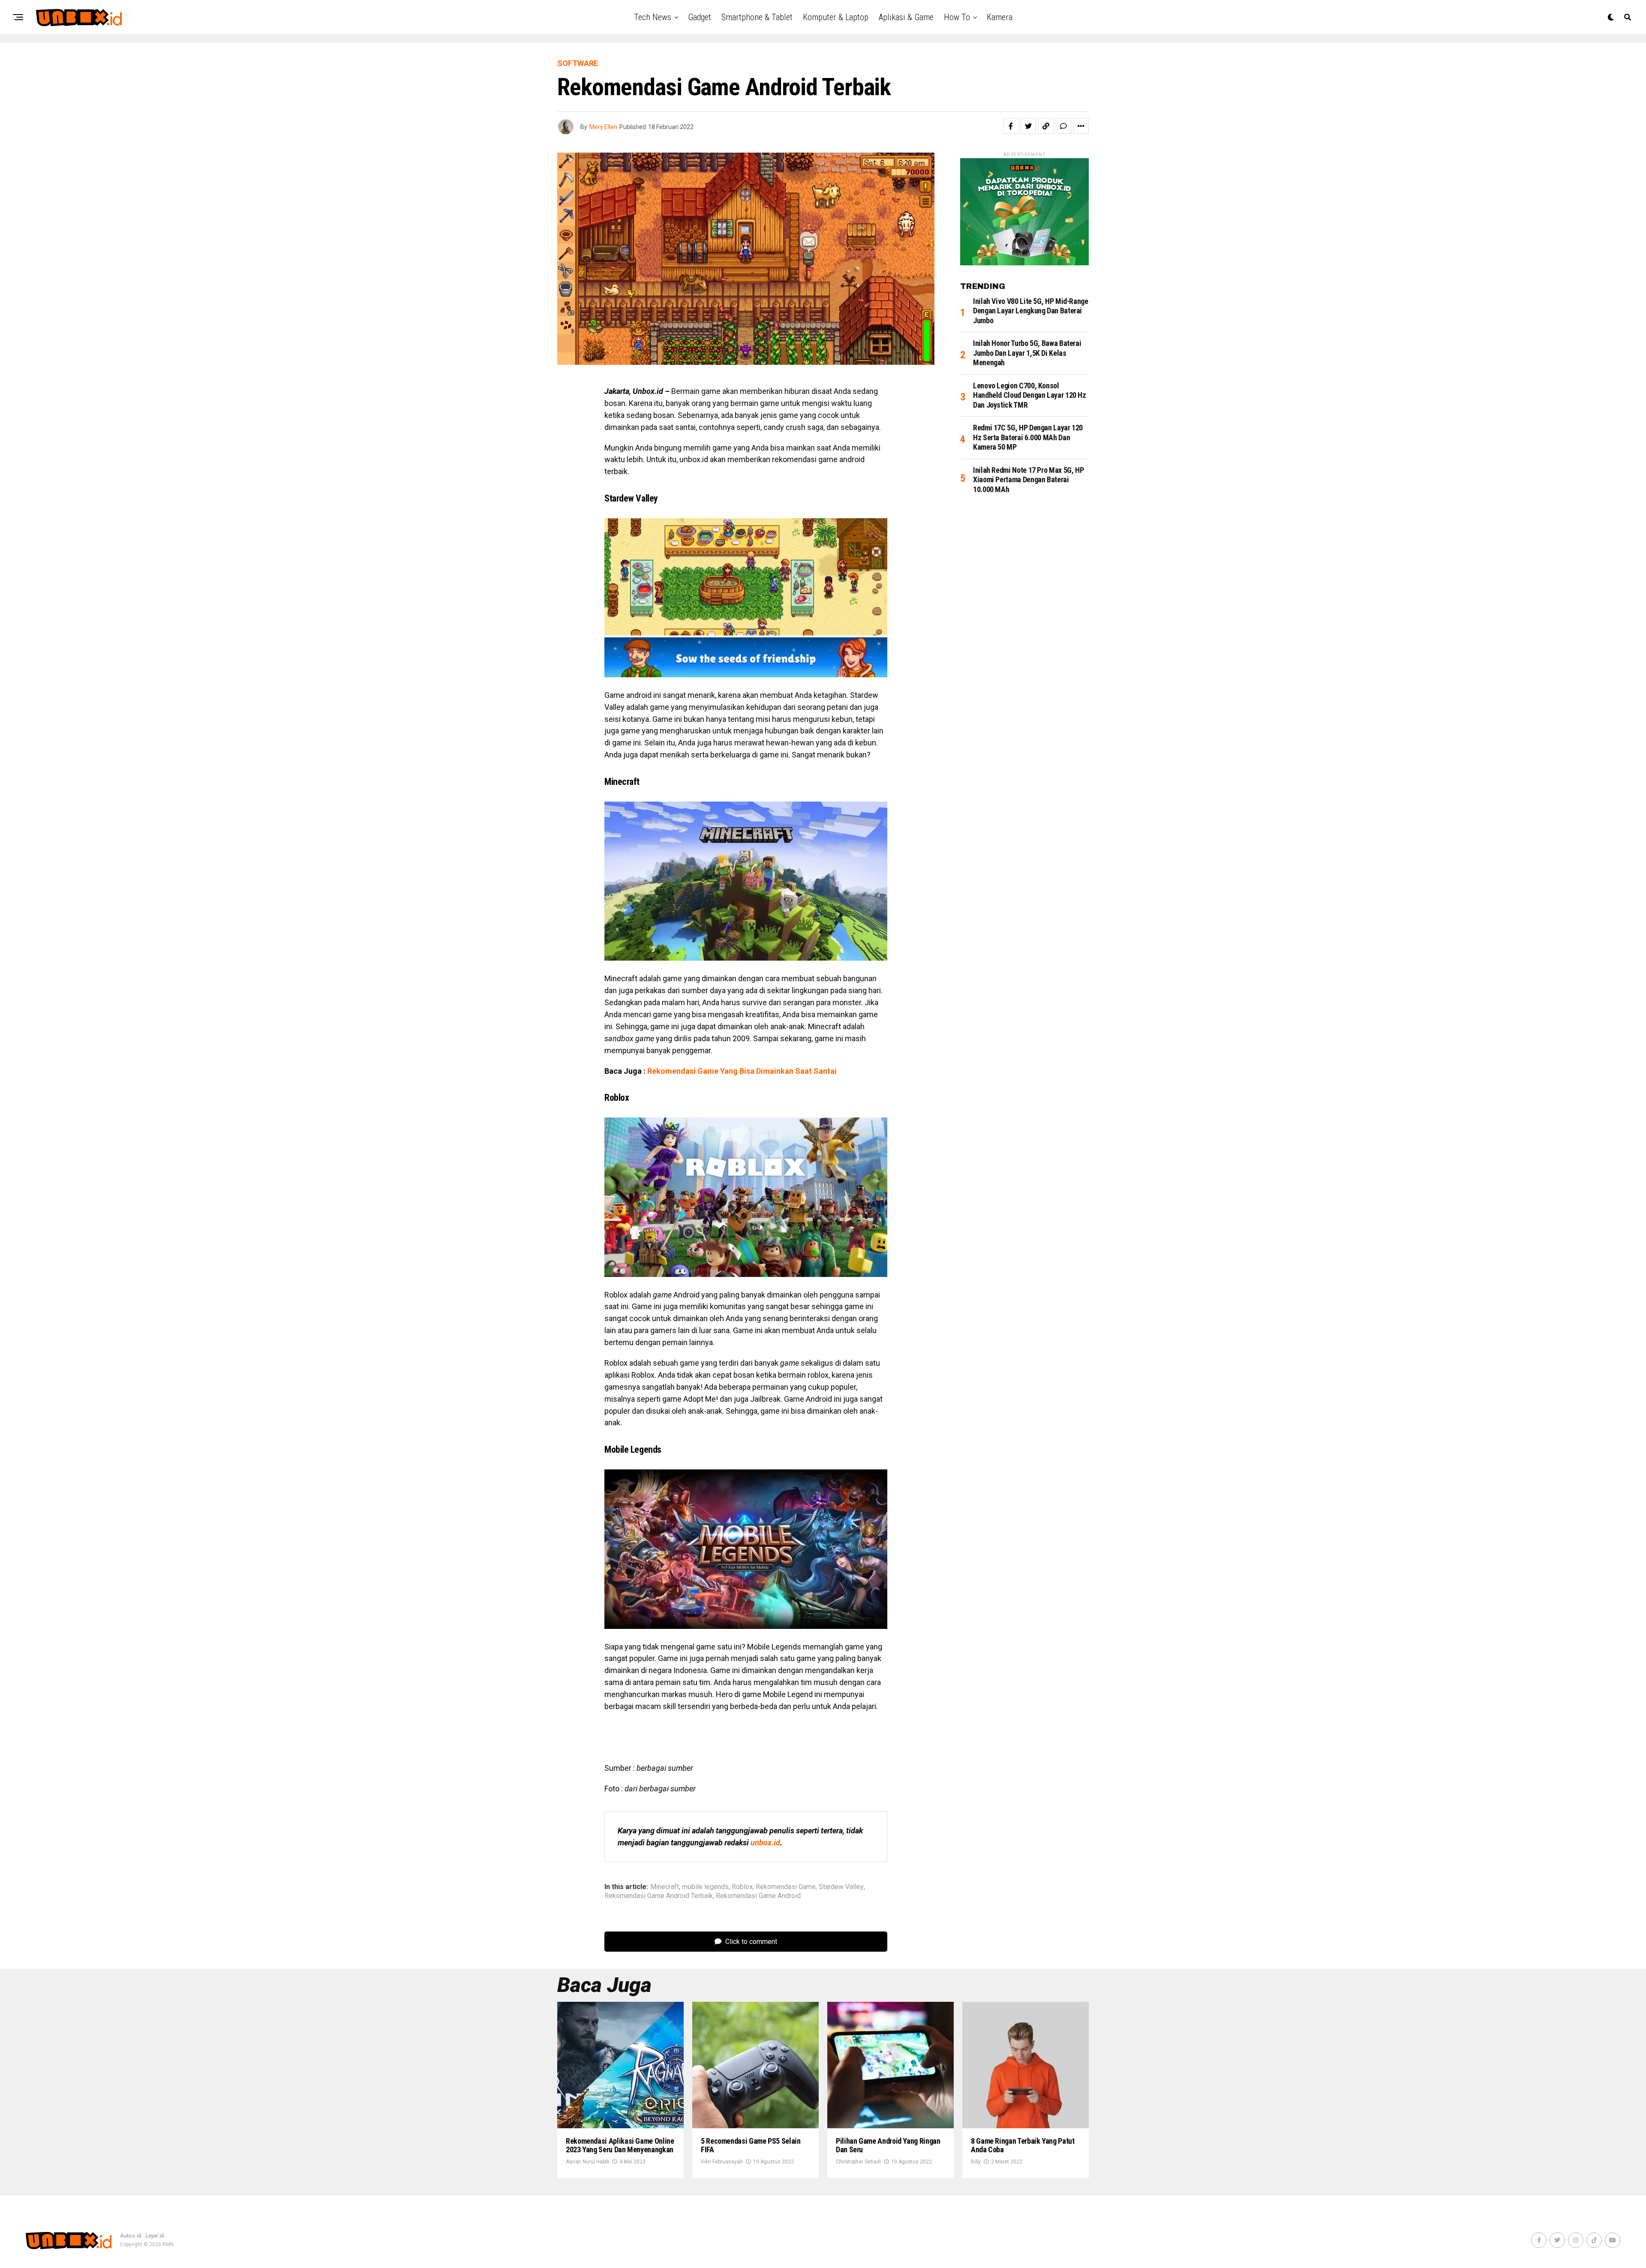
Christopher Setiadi (858, 2162)
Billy (976, 2162)
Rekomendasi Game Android (758, 1896)
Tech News (653, 17)
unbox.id (765, 1843)
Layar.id (155, 2236)
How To (957, 17)
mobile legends (705, 1887)
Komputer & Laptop (836, 17)
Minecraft (665, 1887)
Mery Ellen (603, 127)
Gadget (700, 17)
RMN (168, 2244)
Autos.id (131, 2236)
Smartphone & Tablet (757, 17)
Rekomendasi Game (786, 1887)
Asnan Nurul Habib (587, 2162)
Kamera (1000, 17)
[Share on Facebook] (1011, 126)
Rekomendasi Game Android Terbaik (659, 1896)
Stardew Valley (841, 1887)
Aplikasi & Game (906, 17)
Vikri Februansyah (722, 2162)
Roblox (742, 1887)
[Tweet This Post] (1028, 126)
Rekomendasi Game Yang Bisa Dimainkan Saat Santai (742, 1071)
